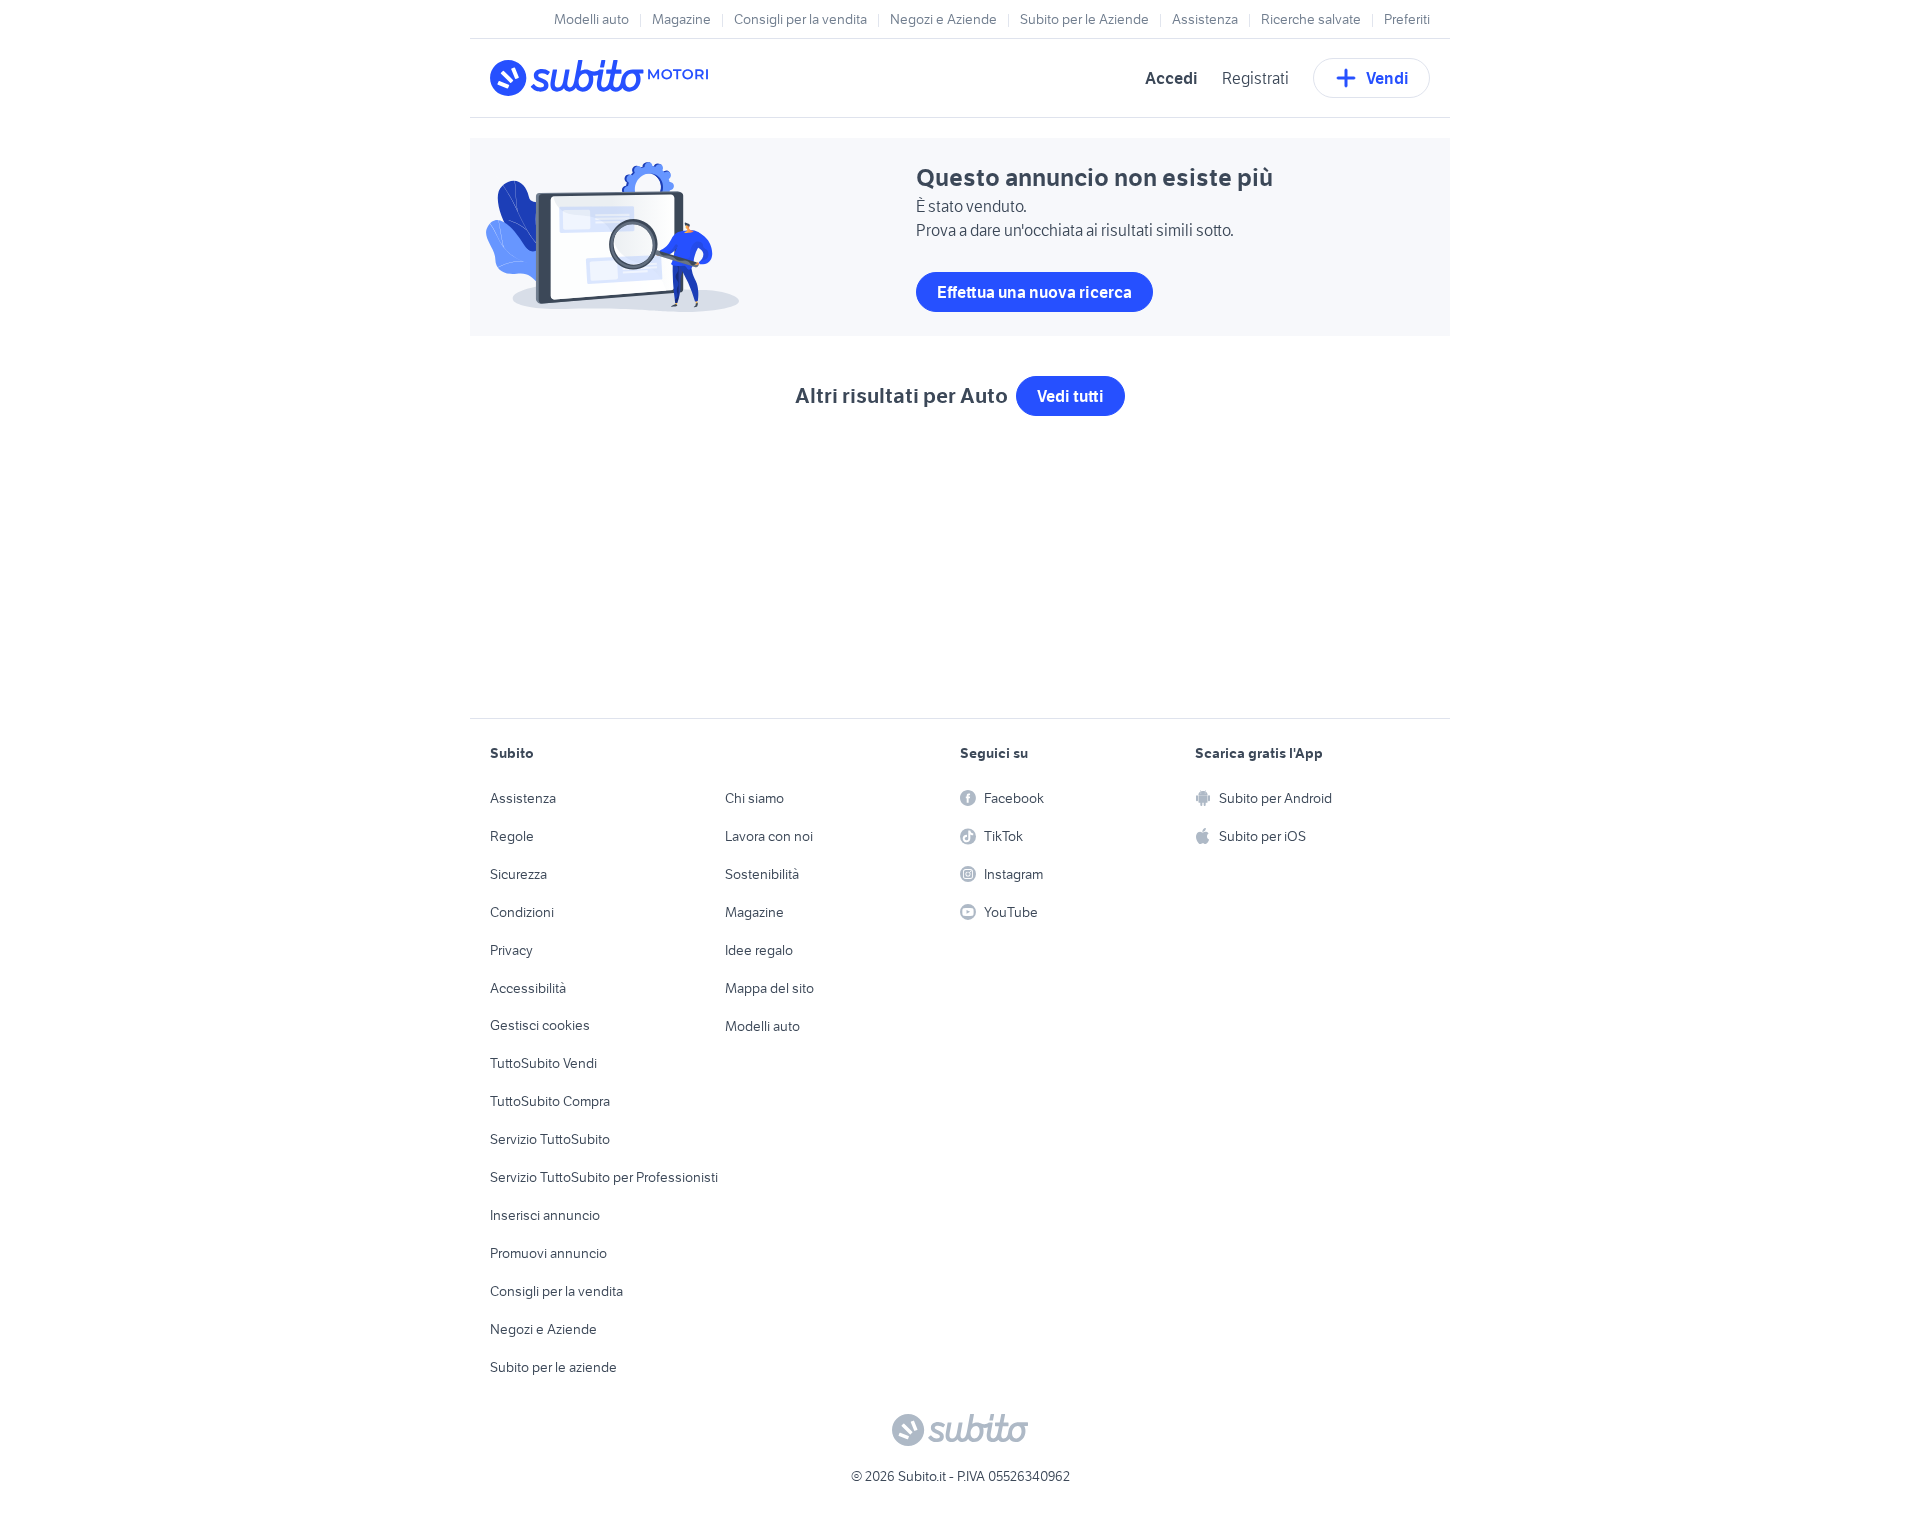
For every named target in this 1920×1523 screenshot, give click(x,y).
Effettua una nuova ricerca (1034, 292)
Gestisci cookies (540, 1025)
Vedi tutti (1070, 396)
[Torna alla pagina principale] (605, 78)
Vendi (1387, 78)
